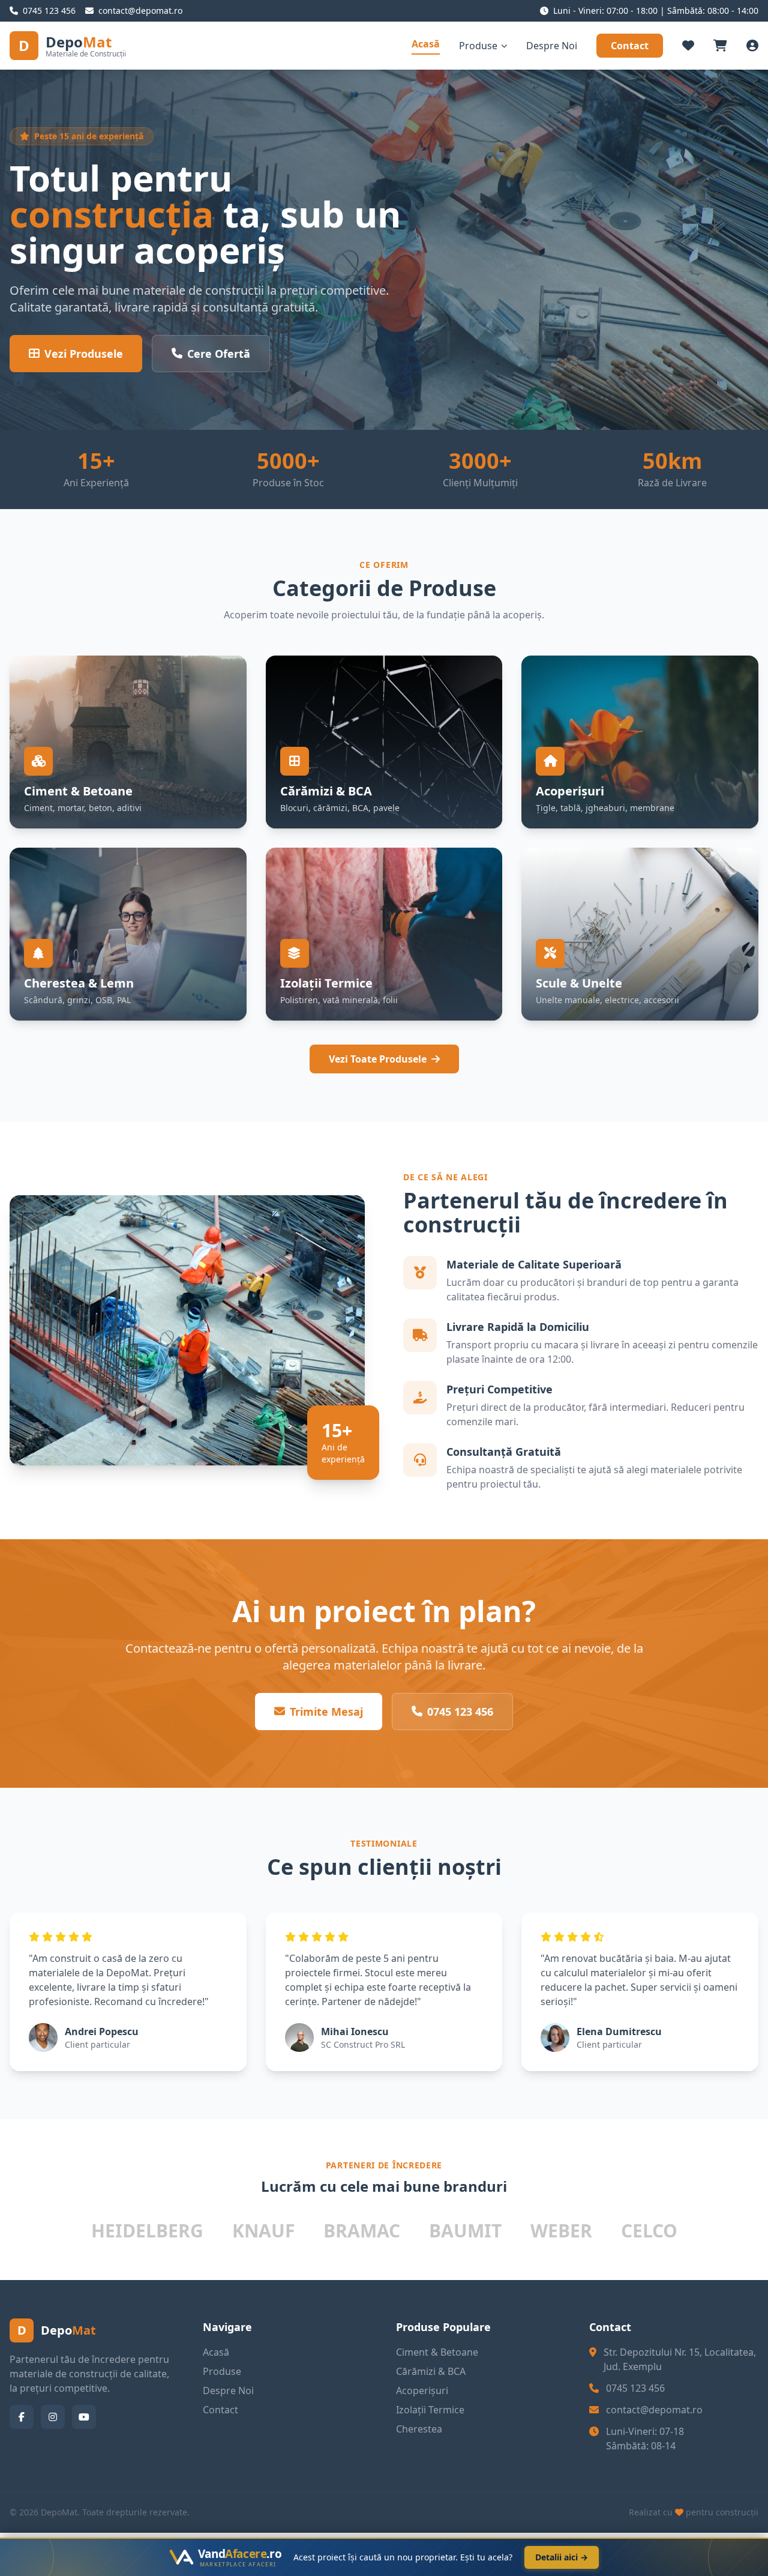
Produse (478, 46)
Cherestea (419, 2429)
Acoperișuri (422, 2390)
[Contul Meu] (752, 46)
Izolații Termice (430, 2410)
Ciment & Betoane (437, 2352)
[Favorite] (688, 46)
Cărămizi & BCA (431, 2371)
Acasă (426, 44)
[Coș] (720, 46)
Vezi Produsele (84, 354)
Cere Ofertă (219, 354)
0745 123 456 (460, 1712)
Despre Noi (552, 46)
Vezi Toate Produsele (378, 1059)
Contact (630, 46)
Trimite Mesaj (326, 1712)
